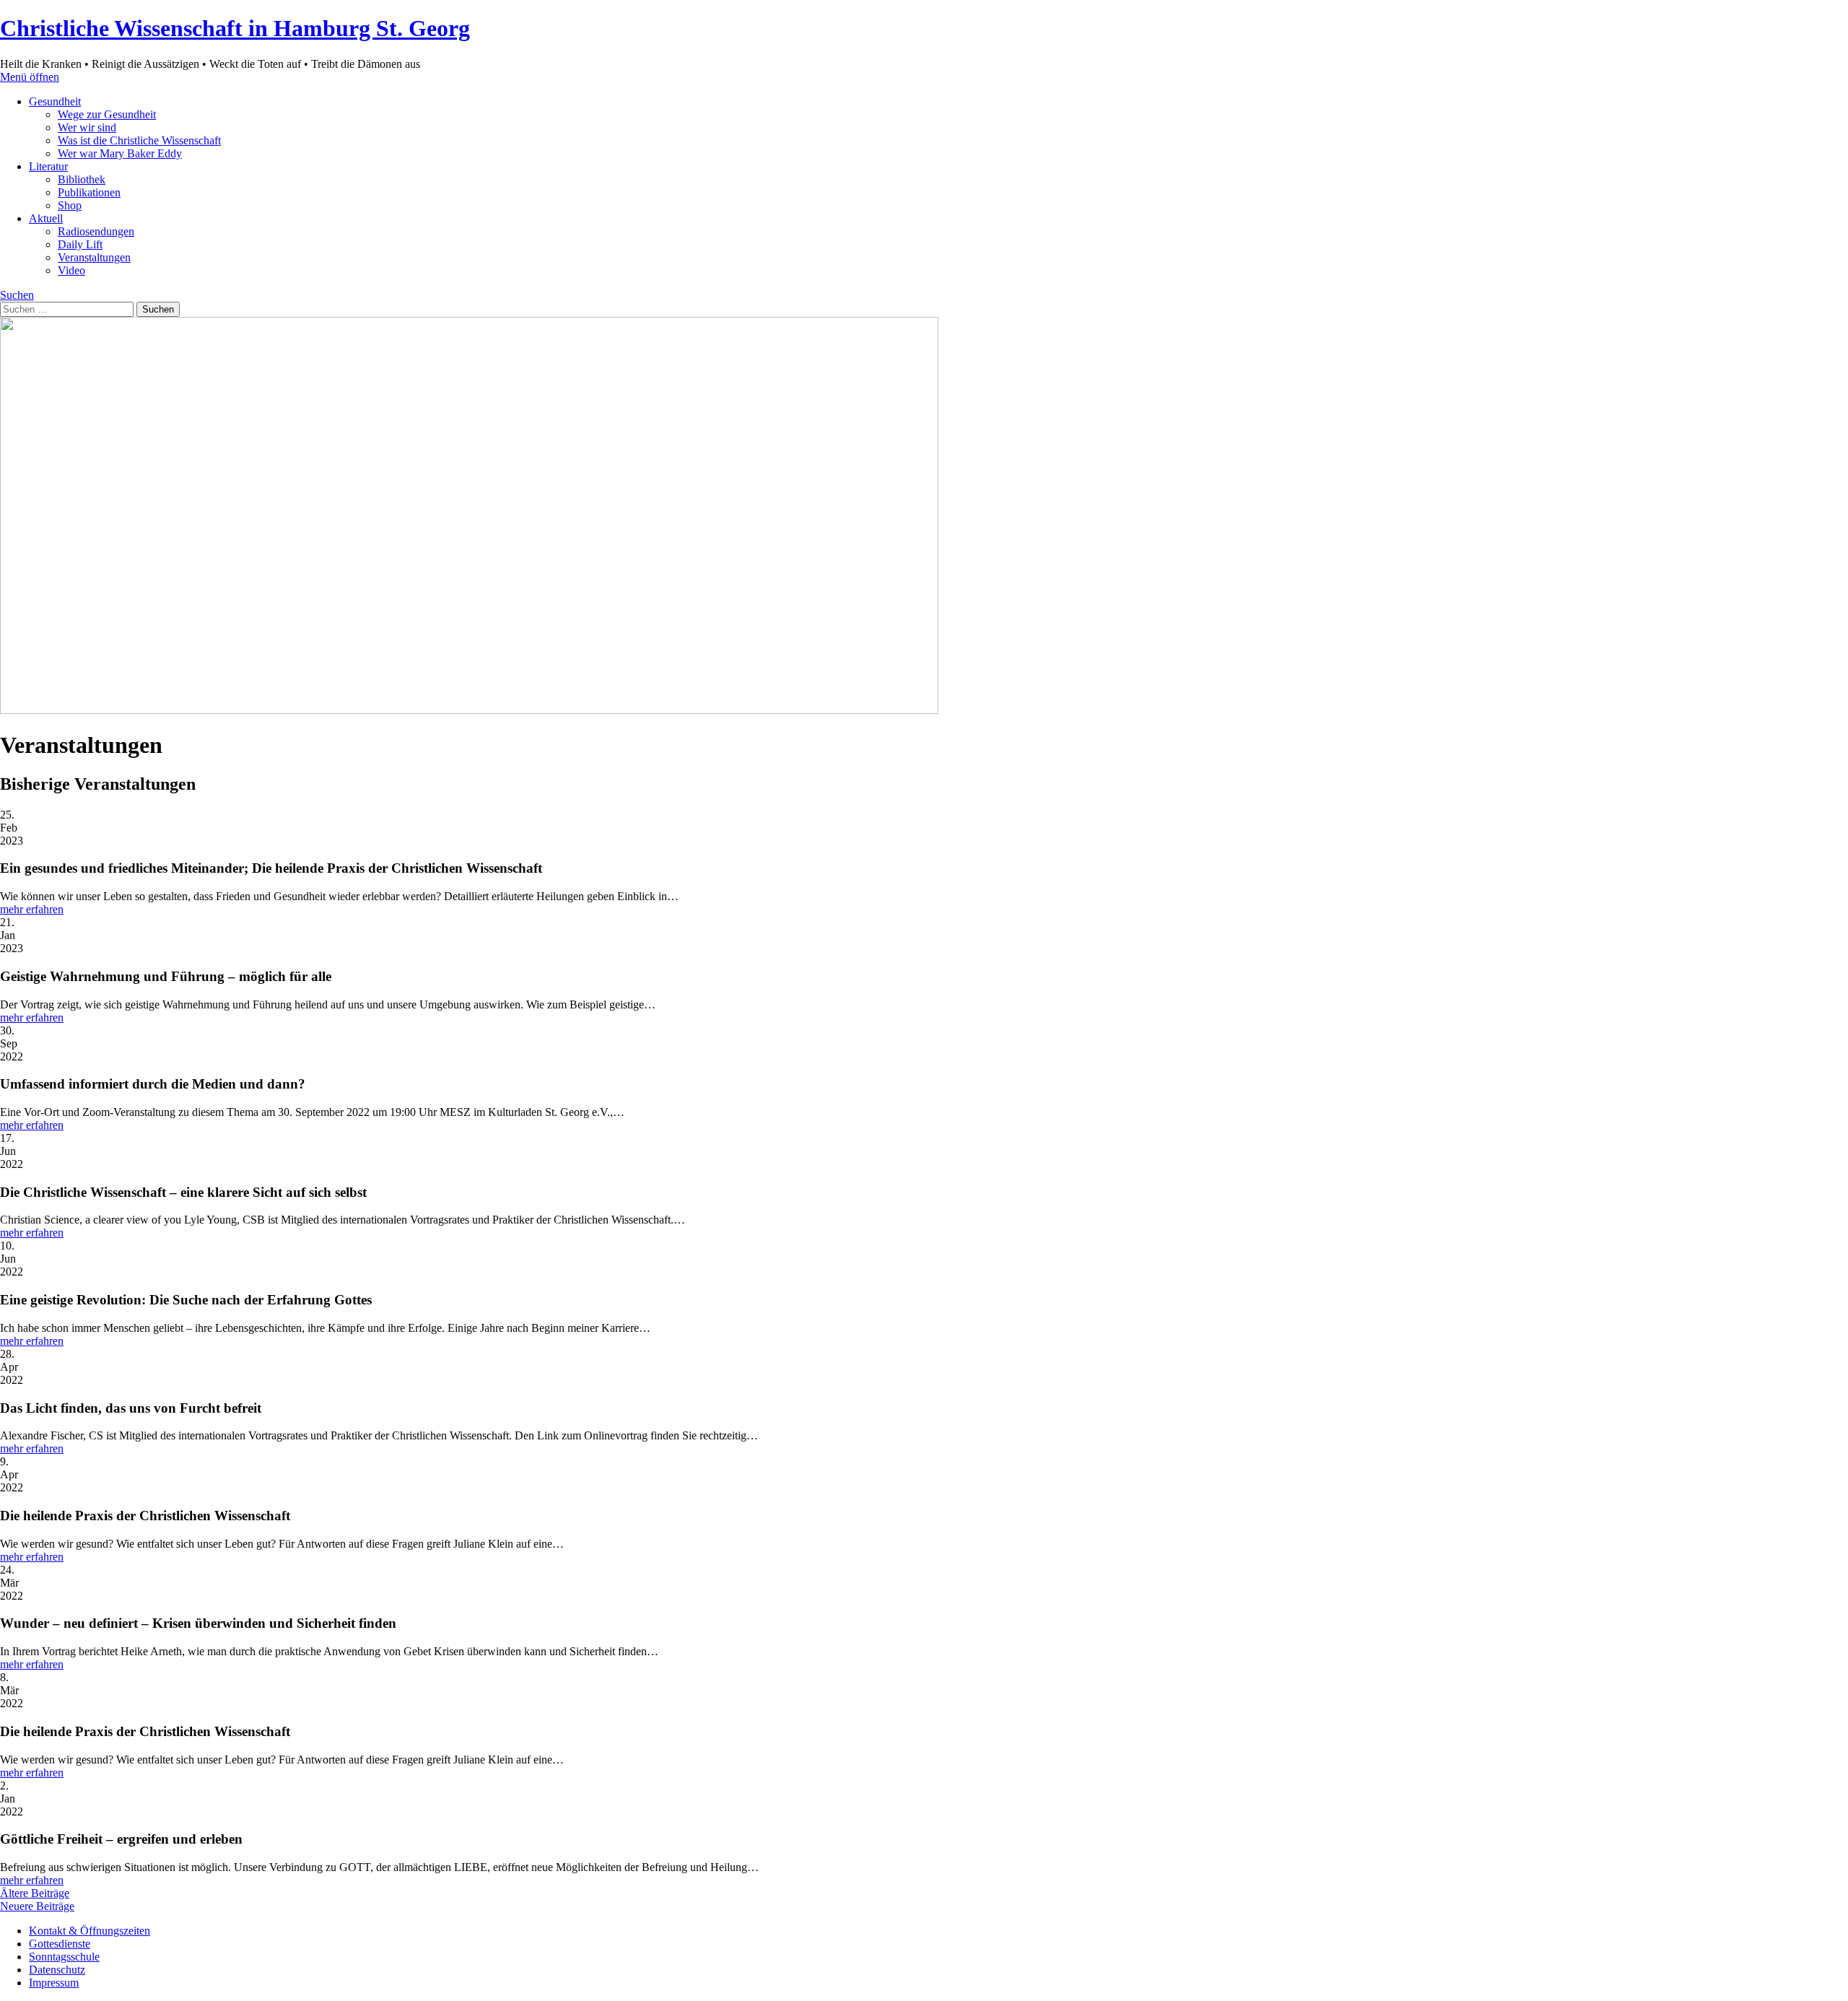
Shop (70, 205)
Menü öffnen (30, 77)
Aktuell (46, 218)
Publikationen (89, 192)
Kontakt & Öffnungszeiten (90, 1931)
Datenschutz (57, 1970)
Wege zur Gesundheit (107, 114)
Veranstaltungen (94, 257)
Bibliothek (82, 179)
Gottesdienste (60, 1944)
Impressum (54, 1983)
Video (71, 270)
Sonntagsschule (64, 1957)
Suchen (17, 295)
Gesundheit (55, 101)
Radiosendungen (96, 231)
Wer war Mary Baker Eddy (120, 153)
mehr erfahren (32, 909)
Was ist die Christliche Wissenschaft (139, 140)
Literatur (48, 166)
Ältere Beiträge (35, 1893)
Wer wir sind (87, 127)
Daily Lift (80, 244)
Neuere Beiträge (37, 1906)
